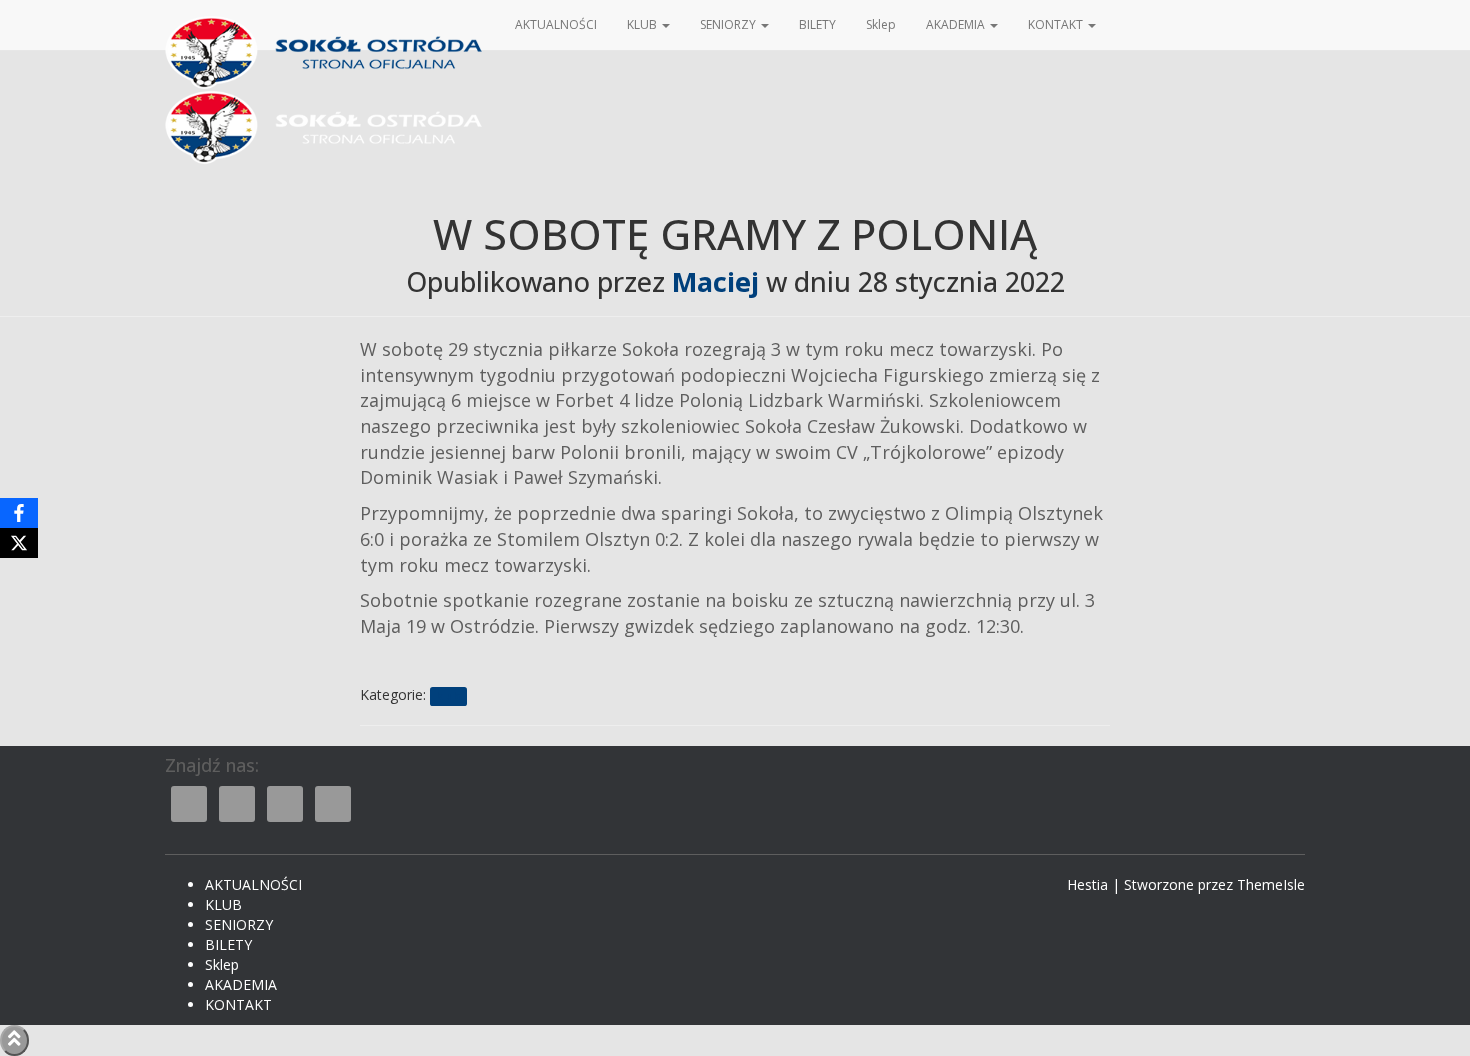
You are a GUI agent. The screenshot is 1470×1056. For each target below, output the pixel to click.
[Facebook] (19, 513)
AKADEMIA (957, 24)
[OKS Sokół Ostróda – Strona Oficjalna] (325, 25)
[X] (19, 543)
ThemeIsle (1271, 884)
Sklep (881, 24)
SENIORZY (729, 24)
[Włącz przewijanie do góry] (14, 1040)
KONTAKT (1057, 24)
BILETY (817, 24)
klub (448, 696)
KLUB (643, 24)
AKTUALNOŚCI (556, 24)
